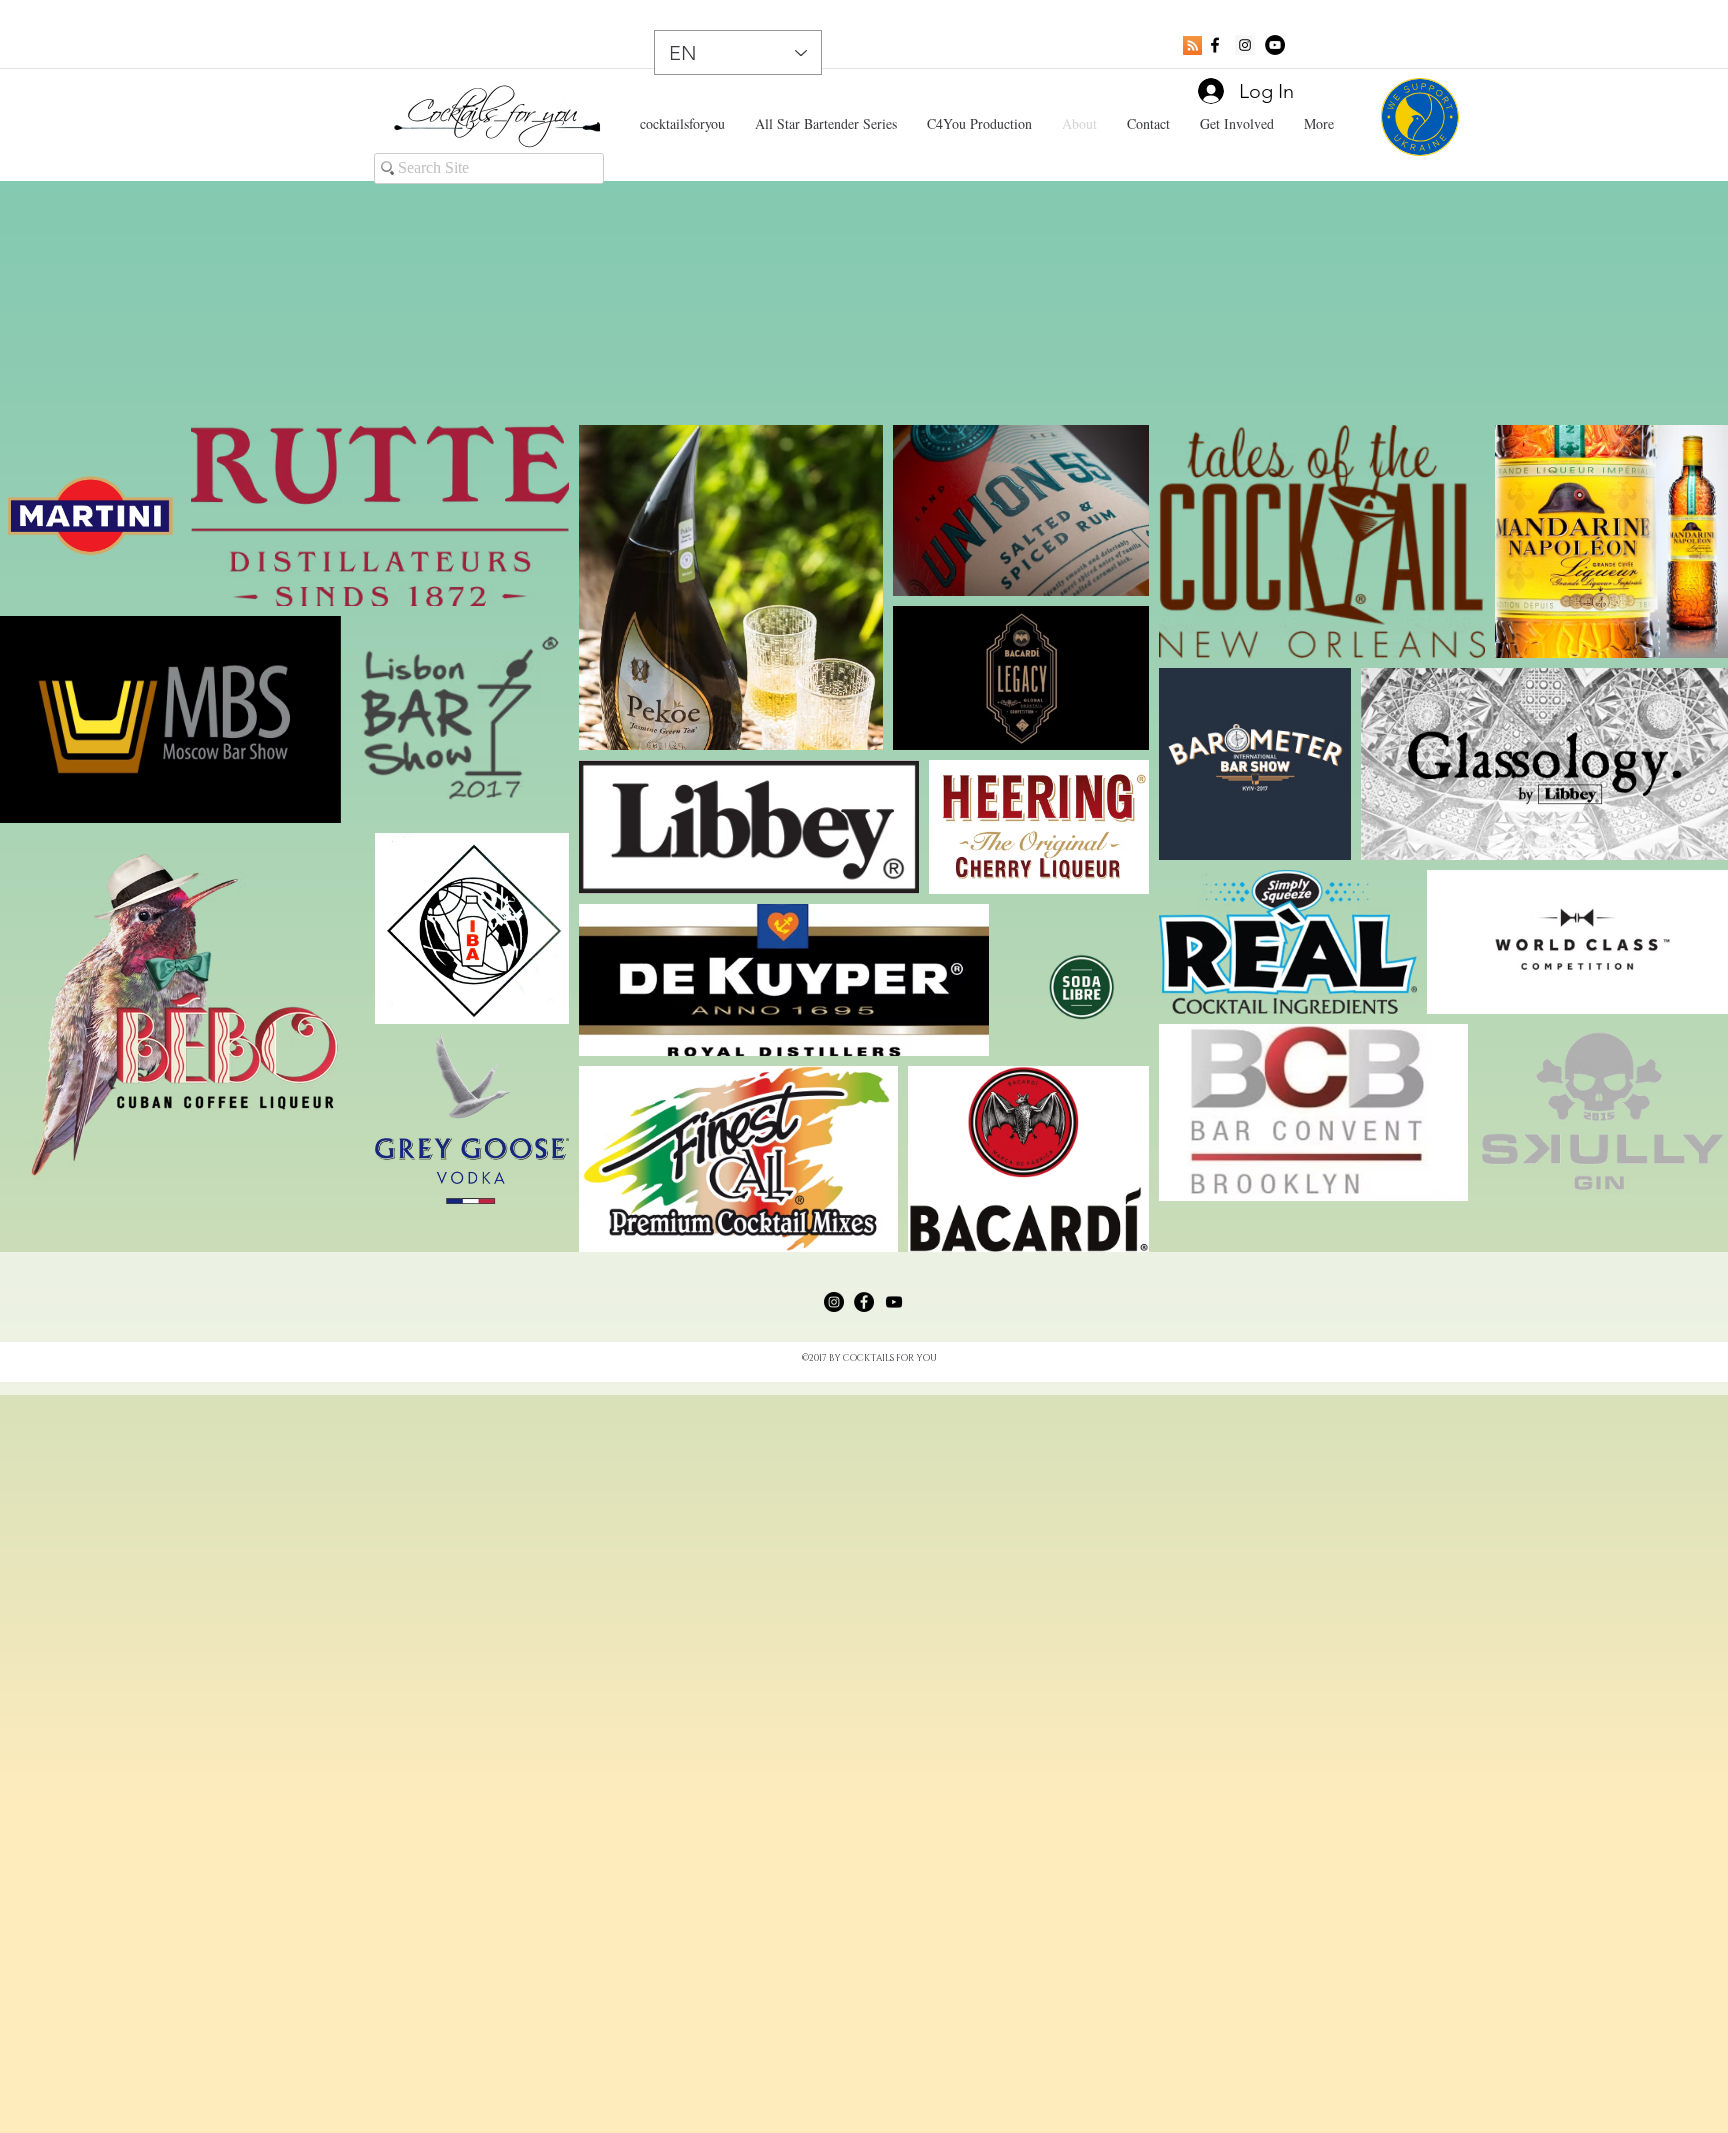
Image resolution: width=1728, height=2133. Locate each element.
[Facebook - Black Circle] (864, 1302)
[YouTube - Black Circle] (1275, 45)
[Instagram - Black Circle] (834, 1302)
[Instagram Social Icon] (1245, 45)
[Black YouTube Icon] (894, 1302)
